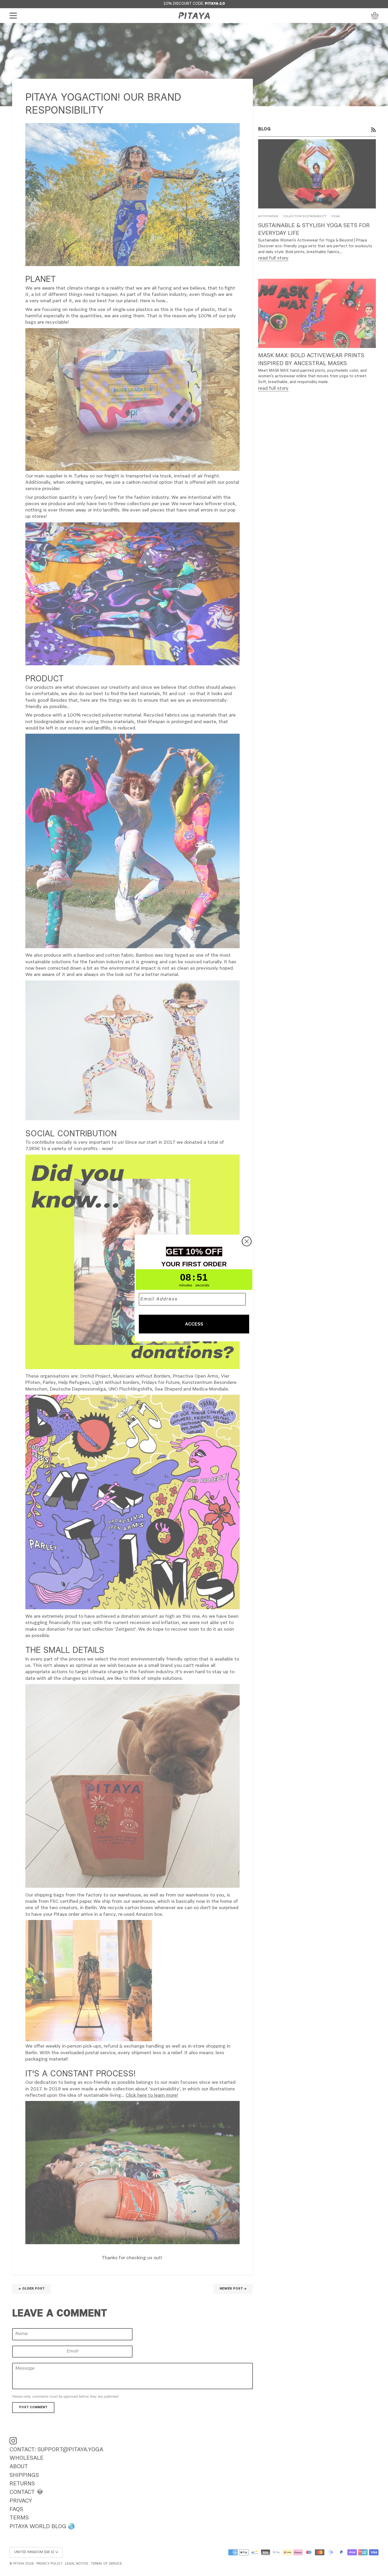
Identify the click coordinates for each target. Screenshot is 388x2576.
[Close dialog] (247, 1241)
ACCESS (194, 1324)
